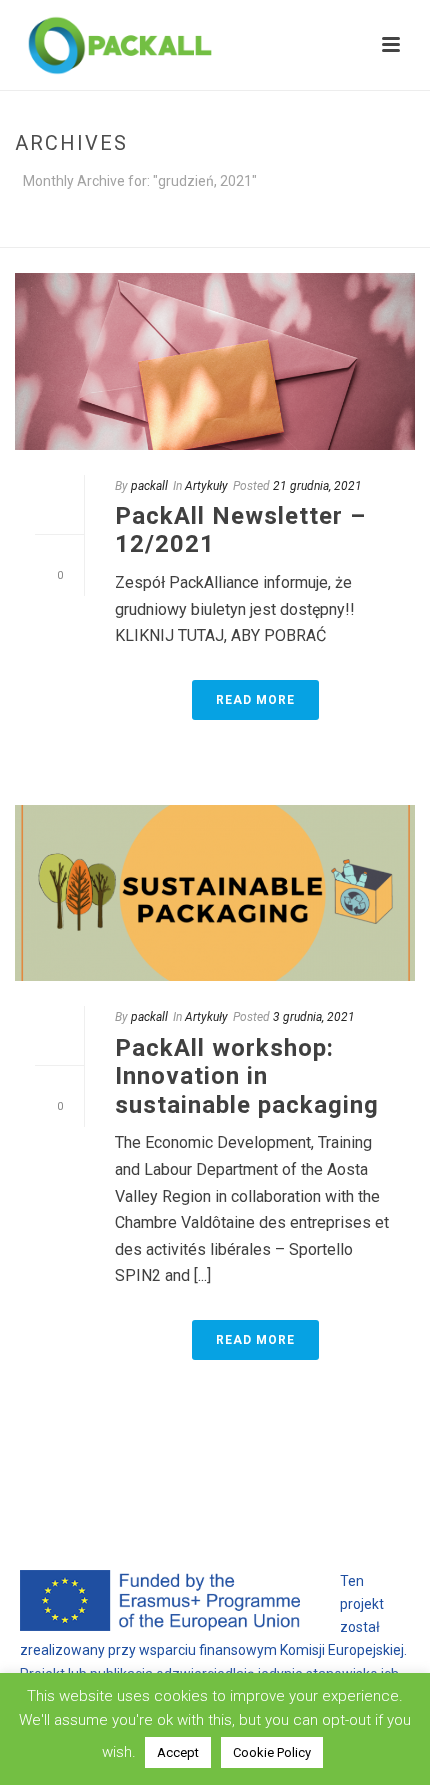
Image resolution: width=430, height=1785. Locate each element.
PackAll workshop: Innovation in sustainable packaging (247, 1076)
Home (120, 233)
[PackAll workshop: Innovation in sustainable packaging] (215, 893)
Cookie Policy (272, 1752)
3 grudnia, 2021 (314, 1017)
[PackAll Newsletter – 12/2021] (215, 361)
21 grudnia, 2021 (317, 486)
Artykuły (206, 486)
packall (149, 486)
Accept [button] (178, 1752)
